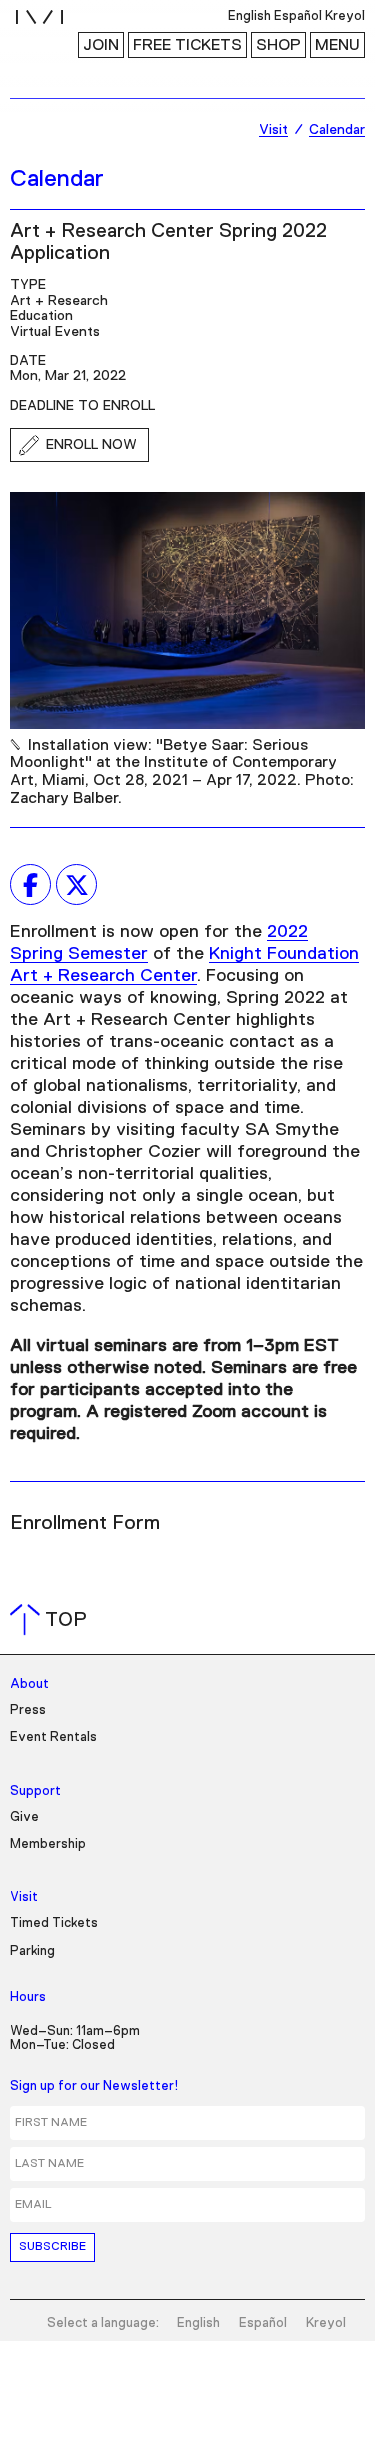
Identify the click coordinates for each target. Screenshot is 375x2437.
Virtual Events (55, 332)
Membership (48, 1844)
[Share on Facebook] (30, 885)
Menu (337, 45)
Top (52, 1620)
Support (35, 1791)
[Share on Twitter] (76, 885)
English (198, 2323)
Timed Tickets (54, 1923)
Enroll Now (91, 445)
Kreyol (326, 2323)
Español (263, 2323)
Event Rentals (53, 1737)
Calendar (57, 179)
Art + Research (59, 301)
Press (28, 1710)
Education (41, 316)
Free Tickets (187, 45)
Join (101, 45)
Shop (278, 45)
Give (24, 1817)
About (29, 1684)
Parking (32, 1951)
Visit (24, 1897)
